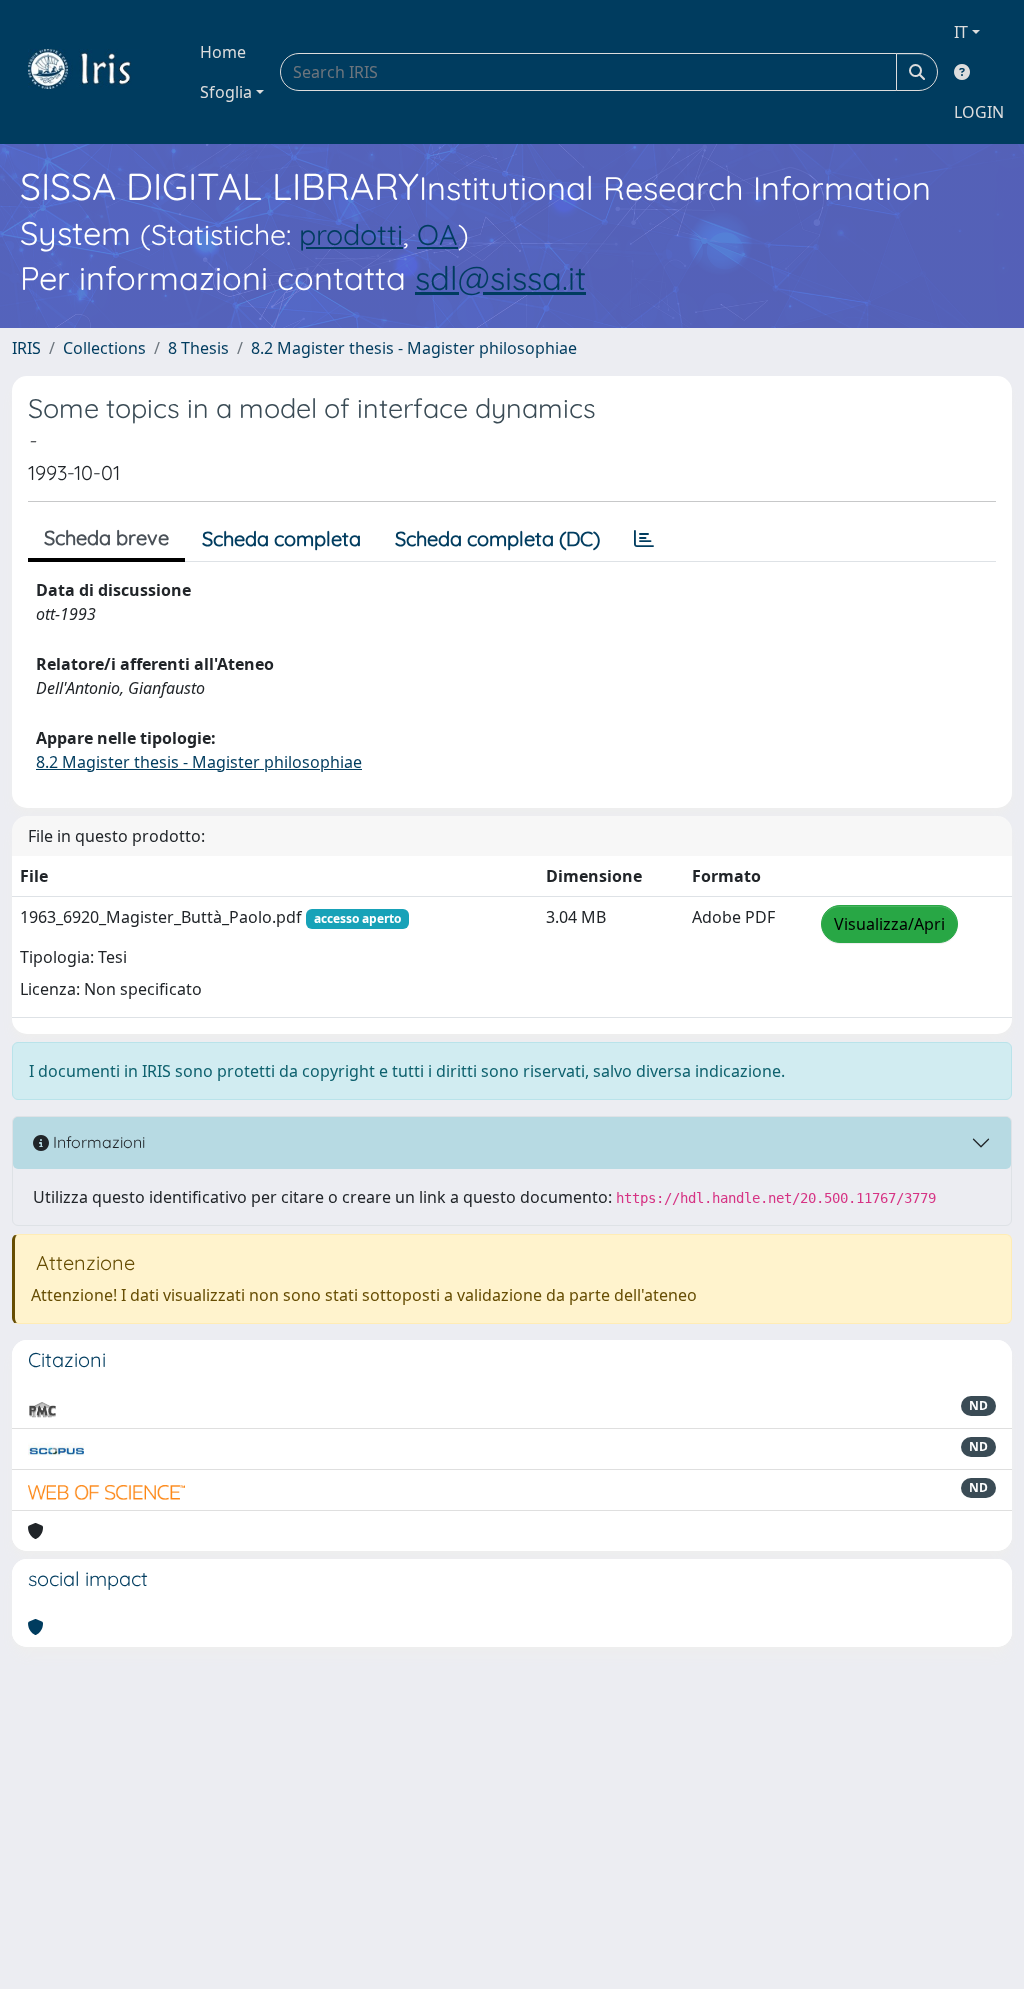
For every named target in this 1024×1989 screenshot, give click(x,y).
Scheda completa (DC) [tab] (497, 538)
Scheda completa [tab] (281, 538)
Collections (104, 348)
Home (223, 52)
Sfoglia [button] (226, 92)
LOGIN (979, 112)
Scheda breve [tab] (106, 537)
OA (437, 234)
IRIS (26, 348)
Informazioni (97, 1142)
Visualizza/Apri (889, 924)
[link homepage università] (94, 72)
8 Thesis (198, 348)
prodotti (351, 234)
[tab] (644, 539)
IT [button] (961, 32)
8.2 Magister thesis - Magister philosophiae (414, 348)
